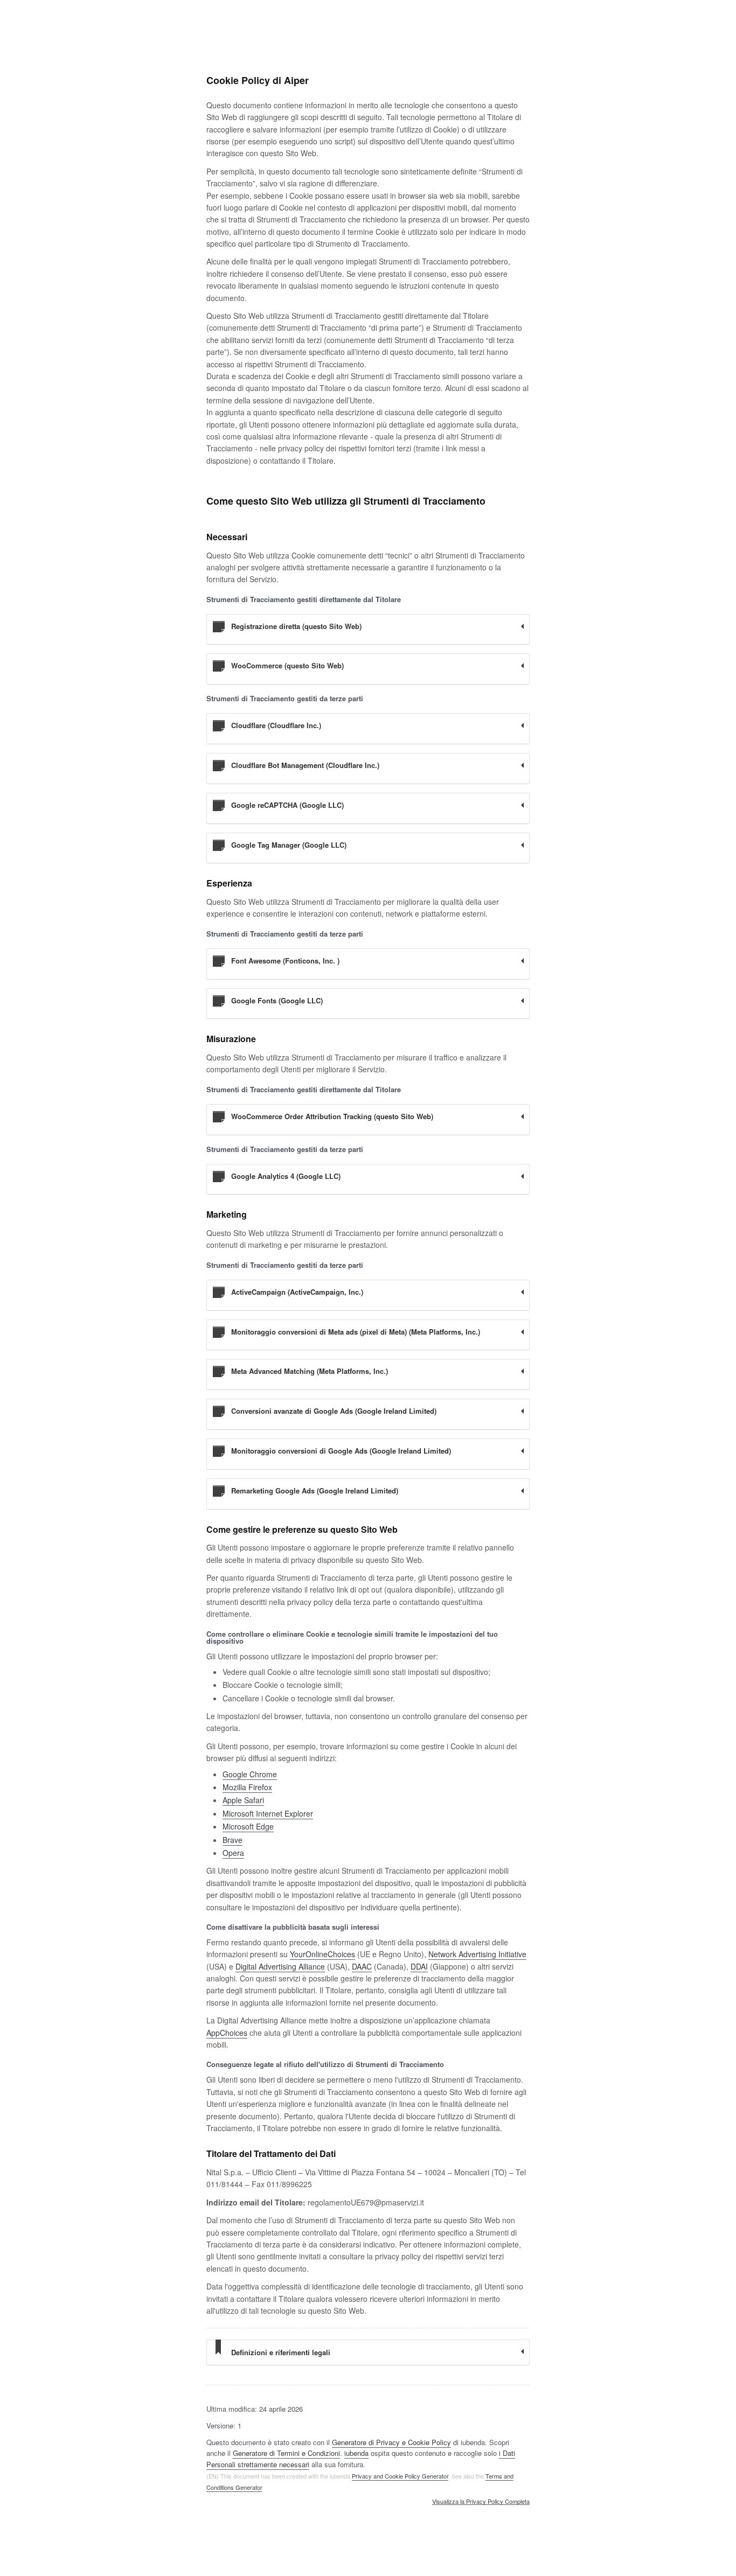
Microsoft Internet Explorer (268, 1813)
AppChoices (227, 2033)
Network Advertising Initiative (477, 1954)
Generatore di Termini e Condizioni (286, 2453)
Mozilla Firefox (247, 1787)
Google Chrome (250, 1774)
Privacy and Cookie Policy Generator (400, 2476)
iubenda (356, 2453)
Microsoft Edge (248, 1826)
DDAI (419, 1966)
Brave (232, 1840)
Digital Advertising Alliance (280, 1966)
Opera (233, 1853)
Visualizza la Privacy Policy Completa (481, 2502)
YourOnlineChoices (322, 1954)
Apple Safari (243, 1800)
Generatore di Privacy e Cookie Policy (391, 2442)
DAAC (362, 1966)
